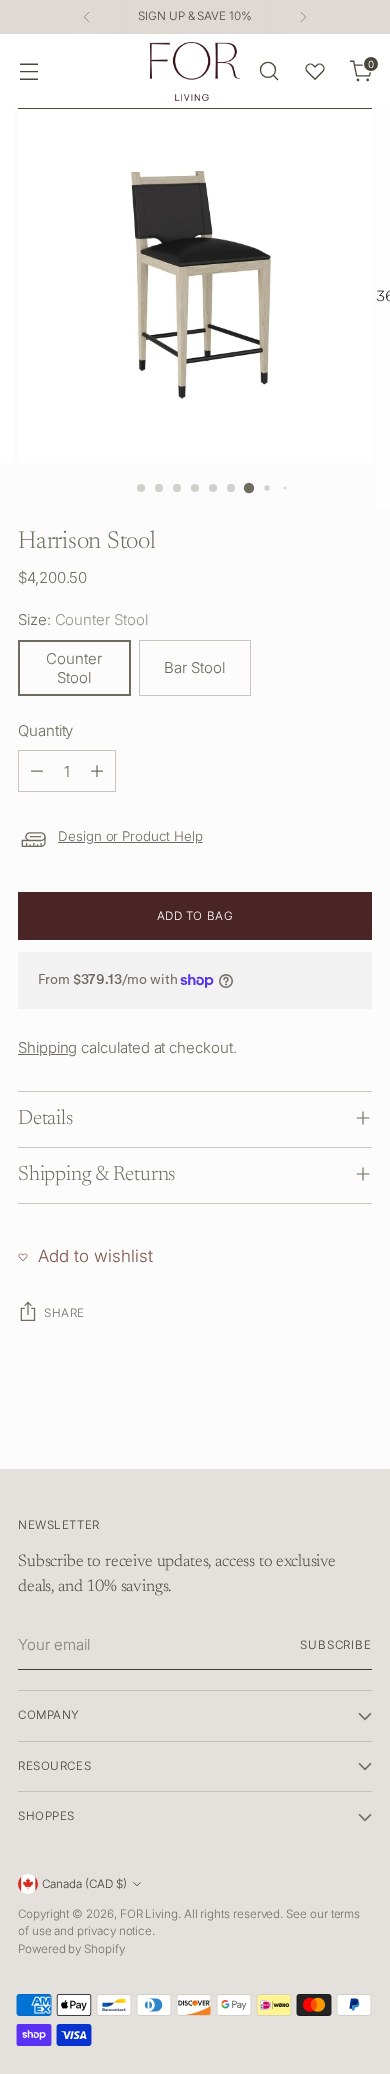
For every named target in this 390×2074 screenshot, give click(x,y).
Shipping (47, 1047)
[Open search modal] (268, 71)
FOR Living (149, 1914)
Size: (83, 619)
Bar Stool (194, 667)
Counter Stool (74, 668)
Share (64, 1313)
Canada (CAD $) (84, 1884)
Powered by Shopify (71, 1949)
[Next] (303, 17)
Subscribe (336, 1645)
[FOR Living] (195, 71)
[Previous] (87, 17)
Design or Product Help (130, 836)
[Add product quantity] (97, 771)
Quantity (45, 730)
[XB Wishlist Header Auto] (315, 71)
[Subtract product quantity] (37, 771)
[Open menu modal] (28, 71)
